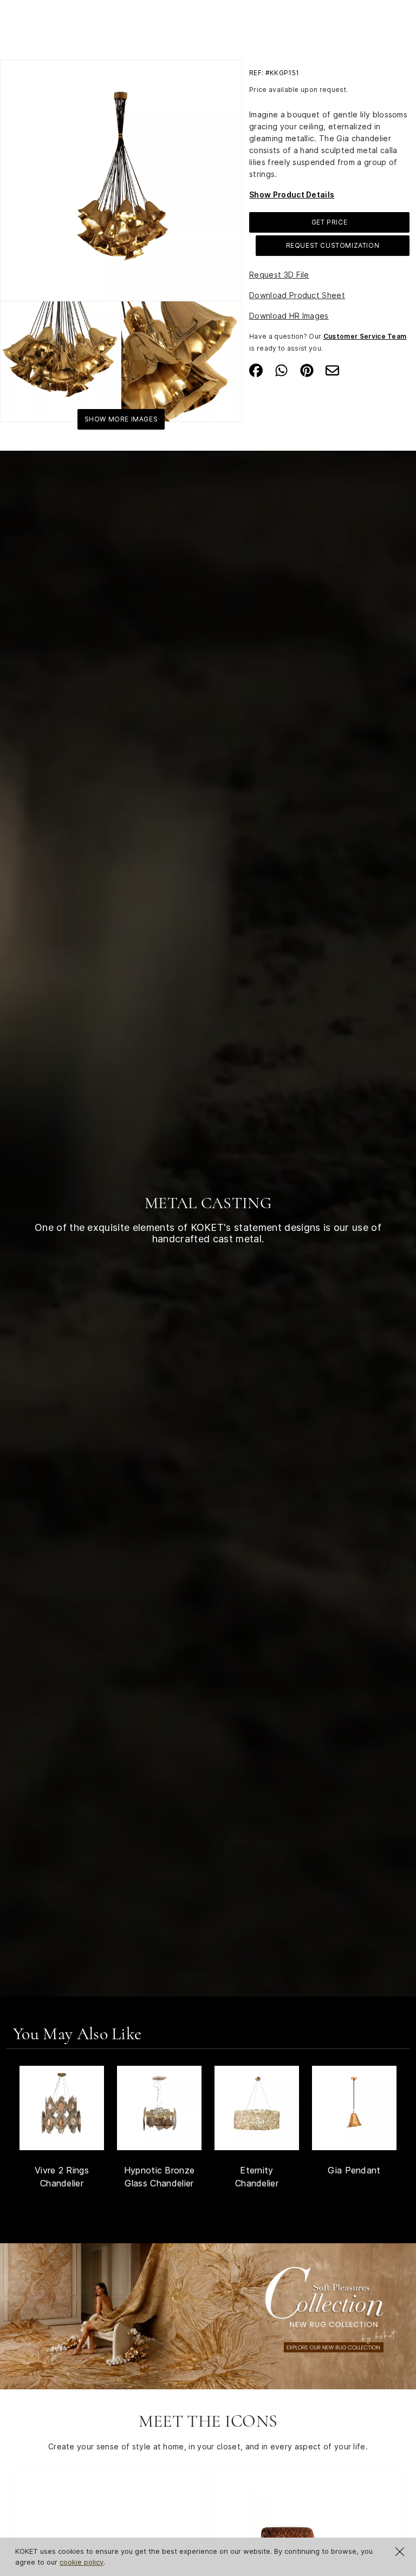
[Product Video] (208, 2315)
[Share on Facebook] (256, 370)
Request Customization (333, 245)
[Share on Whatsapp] (281, 370)
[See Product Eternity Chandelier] (257, 2108)
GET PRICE (329, 222)
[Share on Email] (332, 370)
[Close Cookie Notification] (400, 2552)
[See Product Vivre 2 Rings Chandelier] (62, 2108)
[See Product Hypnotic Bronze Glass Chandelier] (159, 2108)
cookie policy (82, 2562)
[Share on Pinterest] (307, 370)
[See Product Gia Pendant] (354, 2108)
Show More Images (121, 419)
